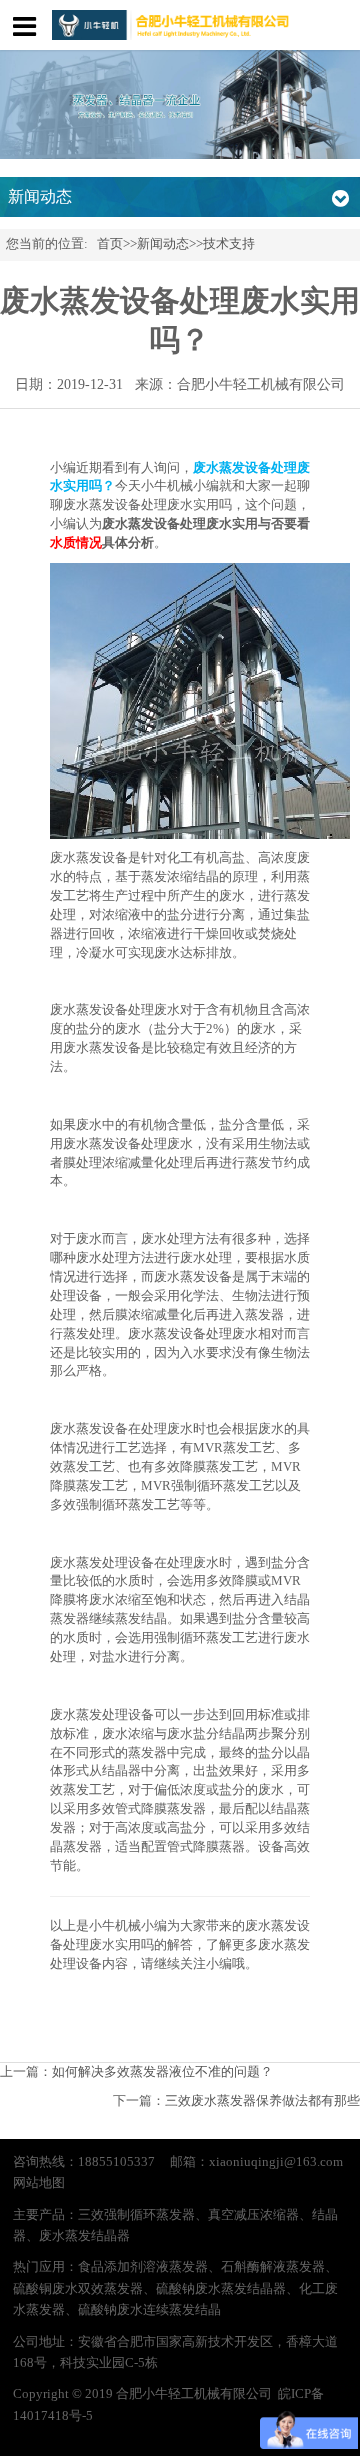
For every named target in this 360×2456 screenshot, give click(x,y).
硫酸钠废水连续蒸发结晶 (149, 2310)
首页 (110, 244)
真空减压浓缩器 (253, 2215)
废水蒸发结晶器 (84, 2236)
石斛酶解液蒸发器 (273, 2267)
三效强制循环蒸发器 (136, 2215)
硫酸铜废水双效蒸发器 (78, 2289)
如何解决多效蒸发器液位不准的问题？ (162, 2072)
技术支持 (229, 244)
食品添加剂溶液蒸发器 (143, 2267)
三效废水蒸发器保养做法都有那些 (262, 2101)
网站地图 (39, 2183)
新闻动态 (163, 244)
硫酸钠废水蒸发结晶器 (221, 2289)
